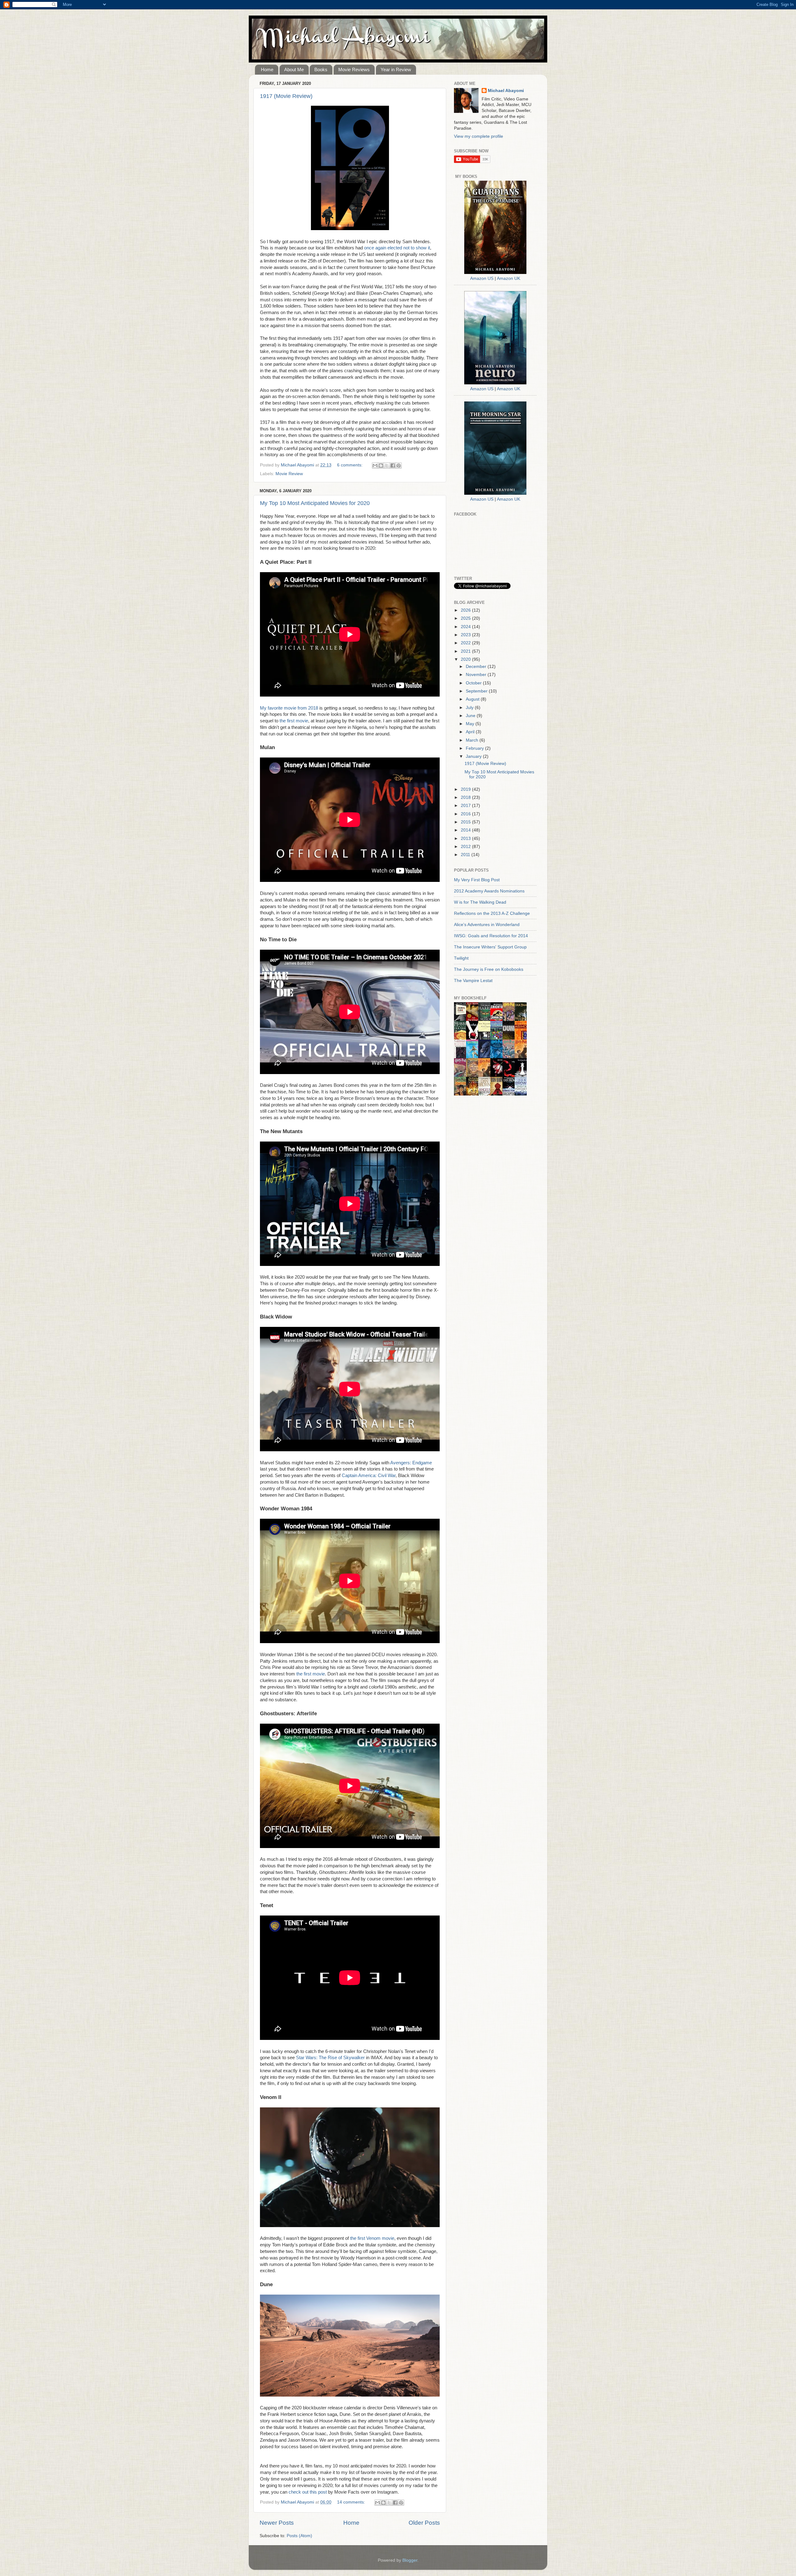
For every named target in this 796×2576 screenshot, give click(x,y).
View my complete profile (479, 136)
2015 (466, 822)
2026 (466, 610)
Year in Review (396, 69)
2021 (466, 651)
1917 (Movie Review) (286, 96)
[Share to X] (387, 466)
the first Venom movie (372, 2238)
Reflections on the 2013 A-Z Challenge (492, 913)
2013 (466, 839)
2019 (466, 789)
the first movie (294, 721)
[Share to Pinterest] (399, 466)
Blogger (410, 2560)
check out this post (308, 2492)
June (471, 716)
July (470, 708)
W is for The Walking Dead (480, 902)
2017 (466, 806)
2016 (466, 814)
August (473, 699)
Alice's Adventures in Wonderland (487, 925)
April (471, 732)
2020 (466, 659)
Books (321, 69)
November (477, 675)
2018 (466, 797)
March (473, 740)
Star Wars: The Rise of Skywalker (330, 2058)
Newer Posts (277, 2523)
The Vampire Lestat (473, 981)
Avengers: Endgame (411, 1463)
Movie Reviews (354, 69)
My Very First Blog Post (477, 880)
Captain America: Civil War (369, 1476)
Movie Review (289, 474)
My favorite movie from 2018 (289, 708)
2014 (466, 830)
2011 (466, 855)
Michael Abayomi (506, 91)
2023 (466, 635)
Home (267, 69)
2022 (466, 643)
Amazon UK (509, 278)
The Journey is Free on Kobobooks (489, 969)
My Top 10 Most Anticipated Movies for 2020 (315, 503)
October (474, 683)
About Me (294, 69)
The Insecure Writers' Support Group (490, 947)
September (477, 691)
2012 (466, 847)
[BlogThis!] (381, 466)
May (471, 724)
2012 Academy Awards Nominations (489, 891)
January (474, 756)
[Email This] (375, 466)
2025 (466, 618)
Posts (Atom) (299, 2536)
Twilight (461, 958)
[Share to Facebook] (393, 466)
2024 (466, 627)
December (477, 667)
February (475, 748)
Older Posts (424, 2523)
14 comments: (352, 2502)
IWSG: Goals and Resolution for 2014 (491, 936)
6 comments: (350, 465)
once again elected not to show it (397, 248)
